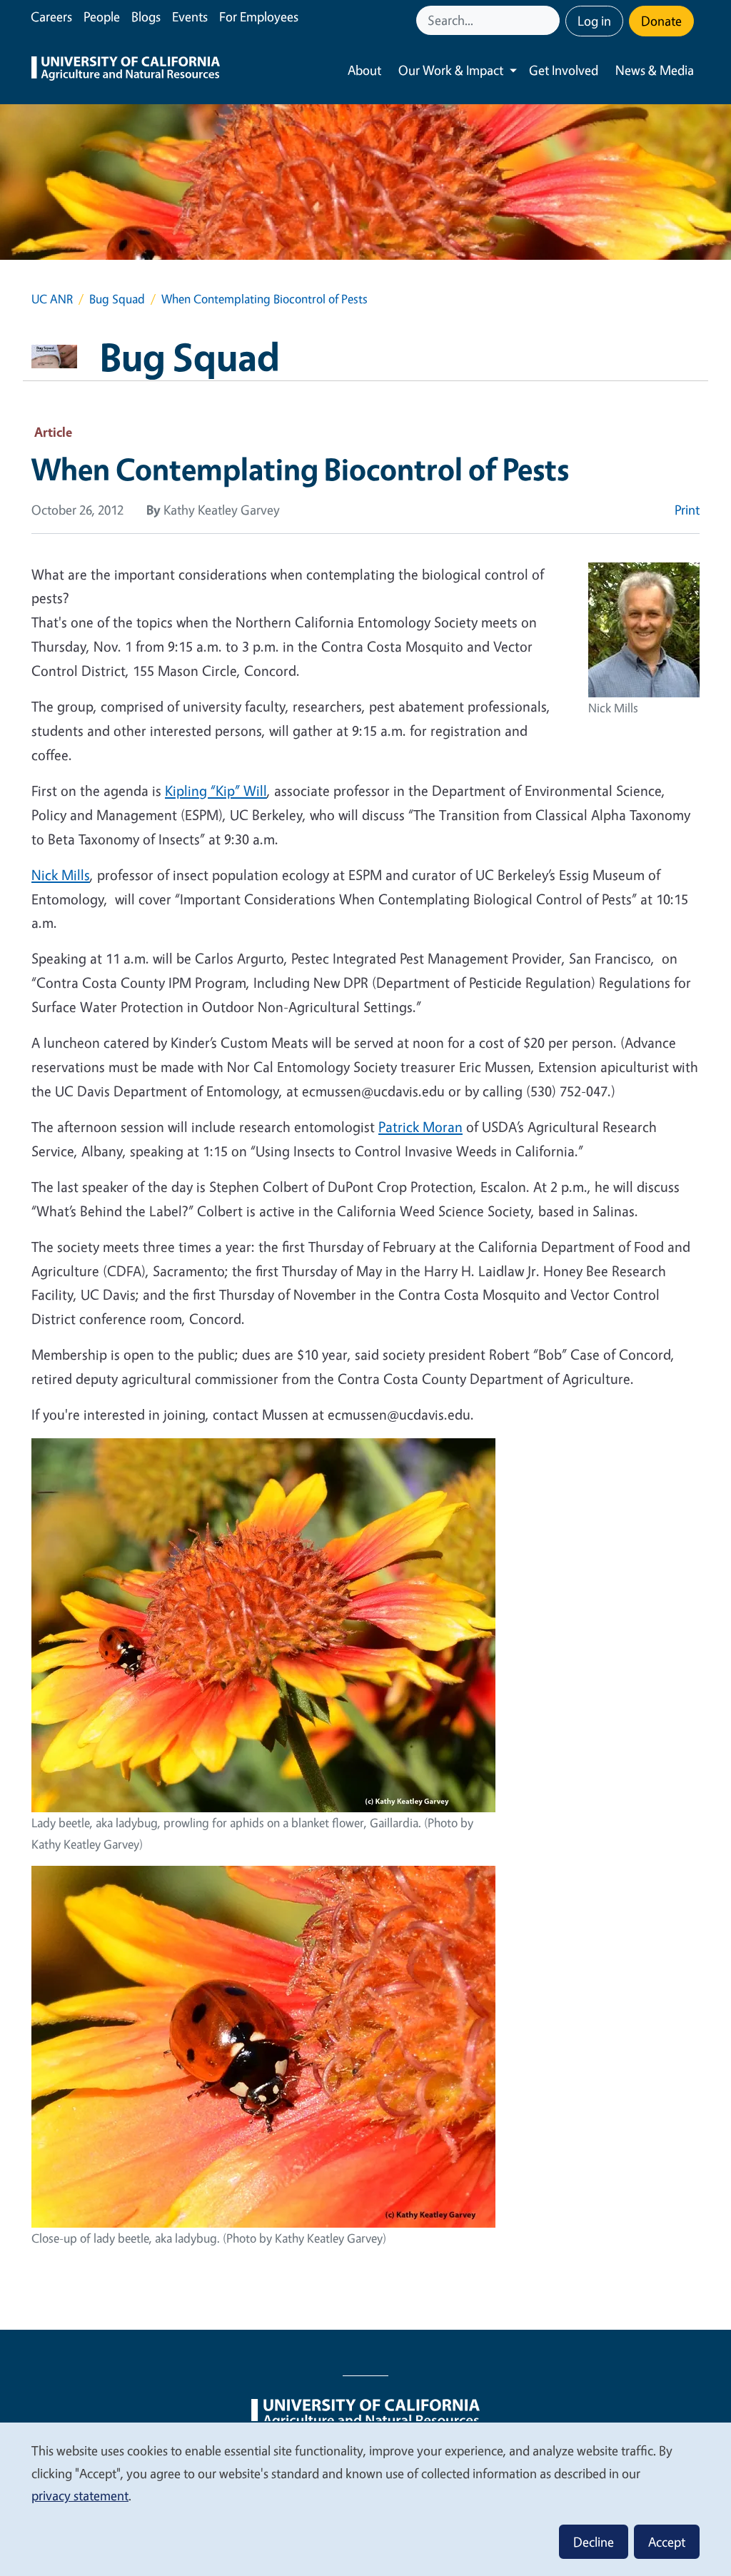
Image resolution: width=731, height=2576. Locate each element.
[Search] (550, 20)
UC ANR (52, 299)
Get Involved (564, 70)
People (102, 16)
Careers (51, 16)
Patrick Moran (420, 1127)
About (364, 70)
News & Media (655, 70)
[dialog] (365, 2499)
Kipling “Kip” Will (216, 791)
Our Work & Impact (451, 70)
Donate (661, 21)
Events (190, 16)
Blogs (146, 16)
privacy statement (80, 2495)
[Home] (126, 70)
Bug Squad (117, 299)
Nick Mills (61, 875)
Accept (667, 2542)
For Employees (259, 16)
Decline (594, 2542)
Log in (594, 21)
